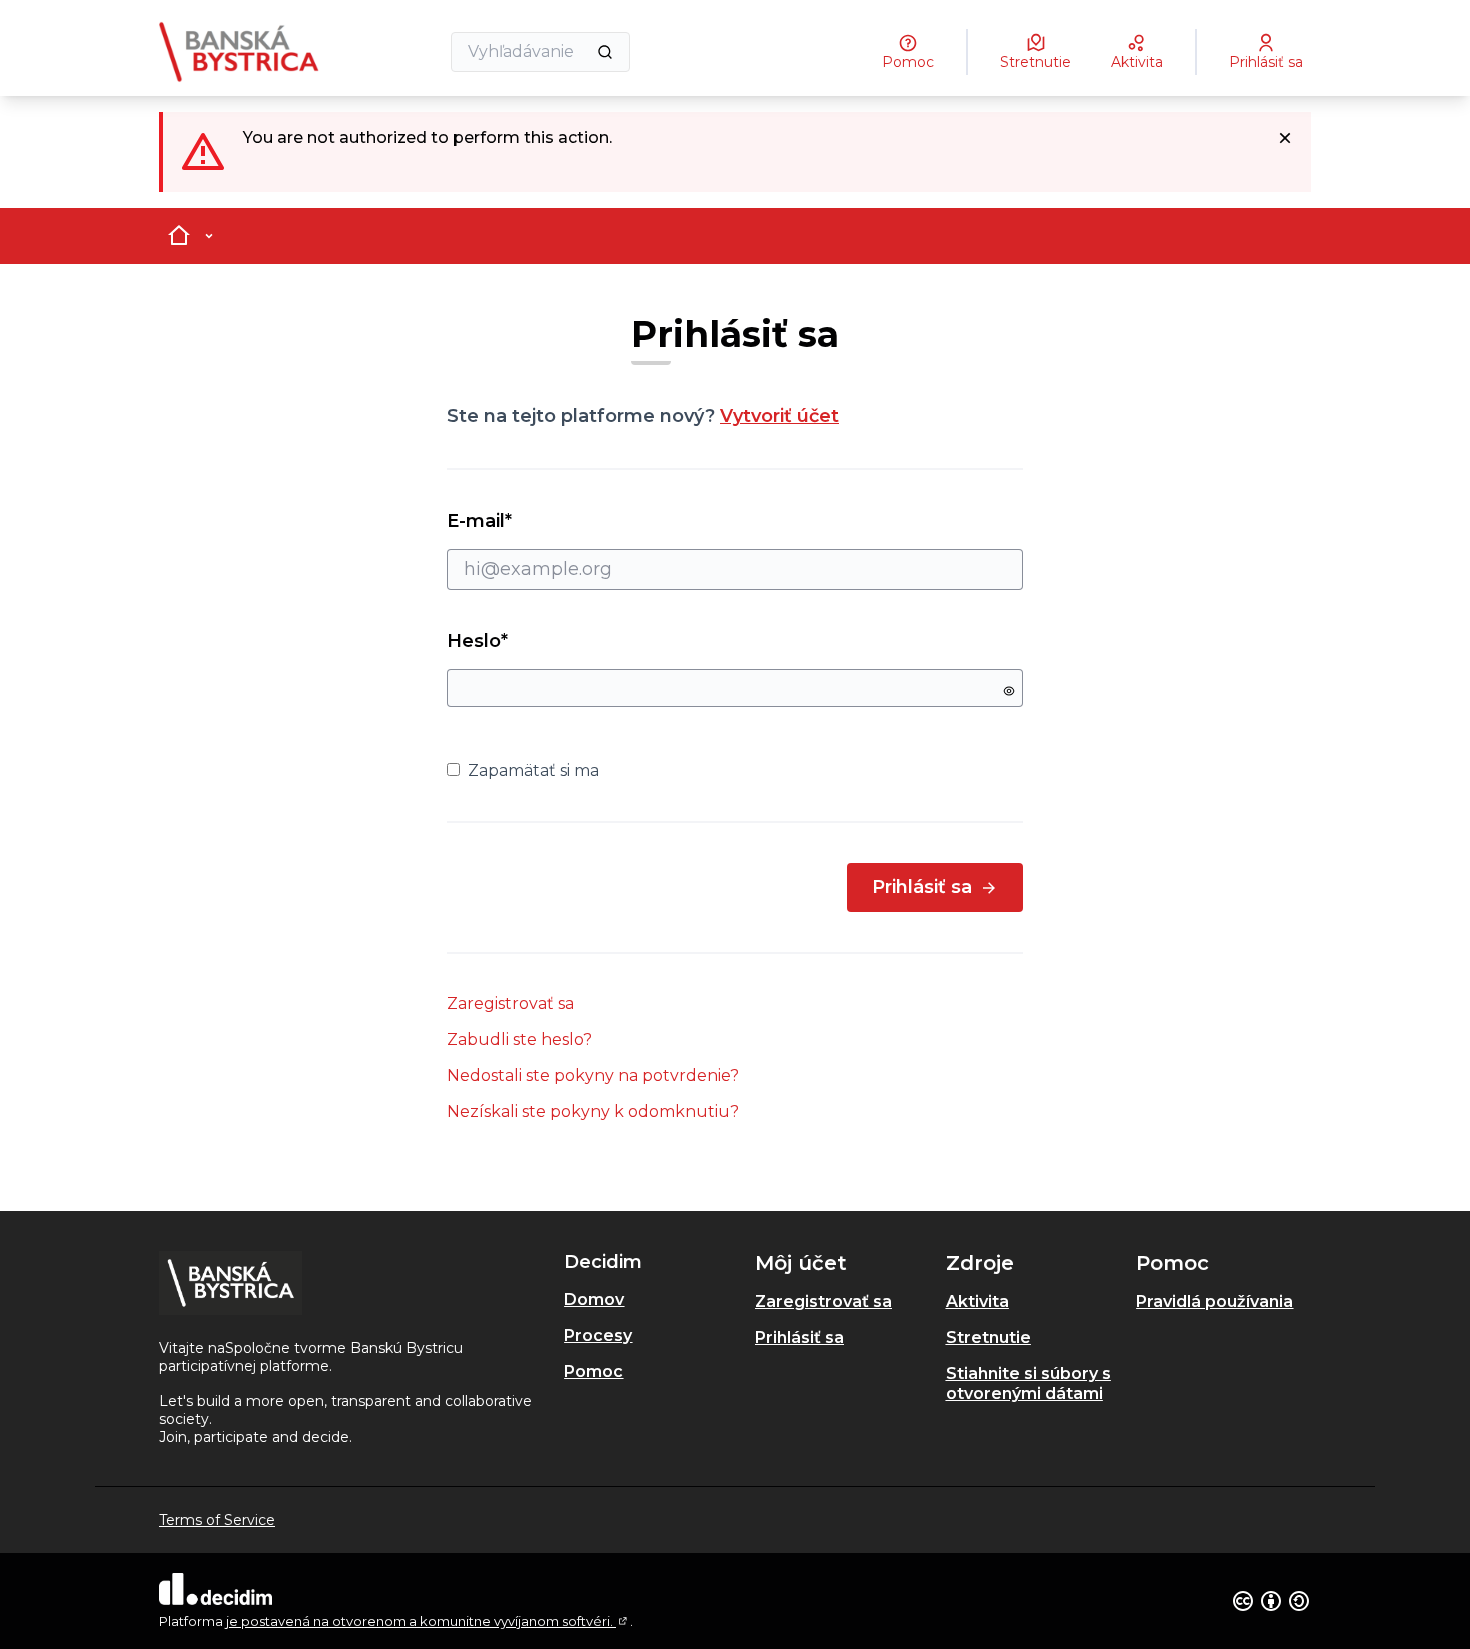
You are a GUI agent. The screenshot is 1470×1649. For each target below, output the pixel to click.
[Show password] (1009, 691)
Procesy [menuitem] (598, 1335)
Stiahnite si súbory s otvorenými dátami (1028, 1383)
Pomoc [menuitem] (593, 1371)
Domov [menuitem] (594, 1299)
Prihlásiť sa (922, 887)
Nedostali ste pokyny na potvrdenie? (593, 1075)
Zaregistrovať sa (510, 1003)
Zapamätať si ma (533, 770)
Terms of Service (217, 1520)
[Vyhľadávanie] (605, 52)
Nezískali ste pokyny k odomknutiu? (593, 1111)
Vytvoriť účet (779, 416)
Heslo (477, 641)
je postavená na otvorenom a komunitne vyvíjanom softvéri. (428, 1621)
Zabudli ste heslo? (519, 1039)
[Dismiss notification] (1285, 138)
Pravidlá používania (1214, 1301)
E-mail (515, 521)
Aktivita (977, 1301)
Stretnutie (988, 1337)
